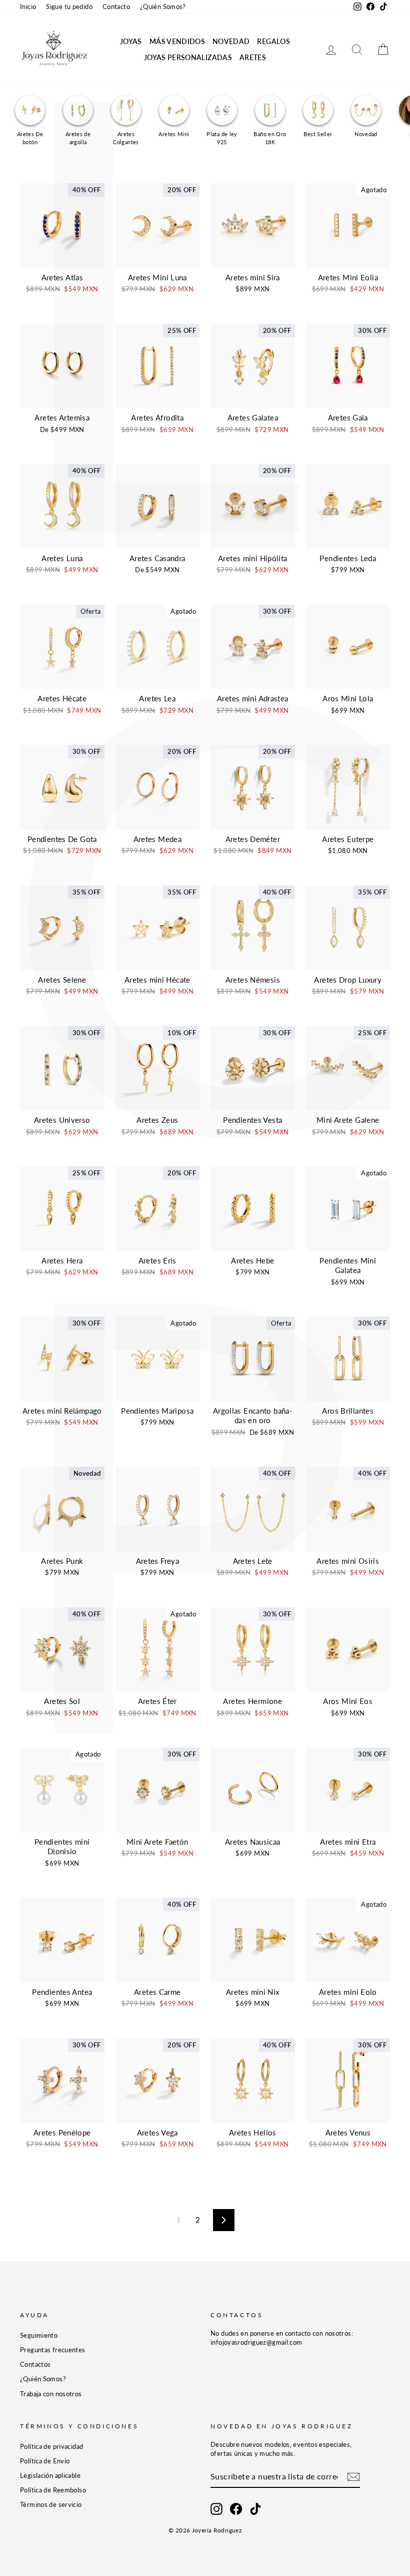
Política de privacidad (51, 2446)
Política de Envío (45, 2461)
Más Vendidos (177, 41)
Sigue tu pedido (69, 7)
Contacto (116, 7)
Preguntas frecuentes (53, 2350)
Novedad (231, 41)
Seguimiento (39, 2335)
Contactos (35, 2364)
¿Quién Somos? (163, 7)
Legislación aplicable (50, 2475)
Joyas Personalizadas (188, 57)
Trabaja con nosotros (51, 2394)
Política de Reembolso (53, 2490)
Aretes (253, 57)
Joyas (131, 41)
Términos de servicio (51, 2504)
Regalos (273, 41)
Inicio (28, 7)
